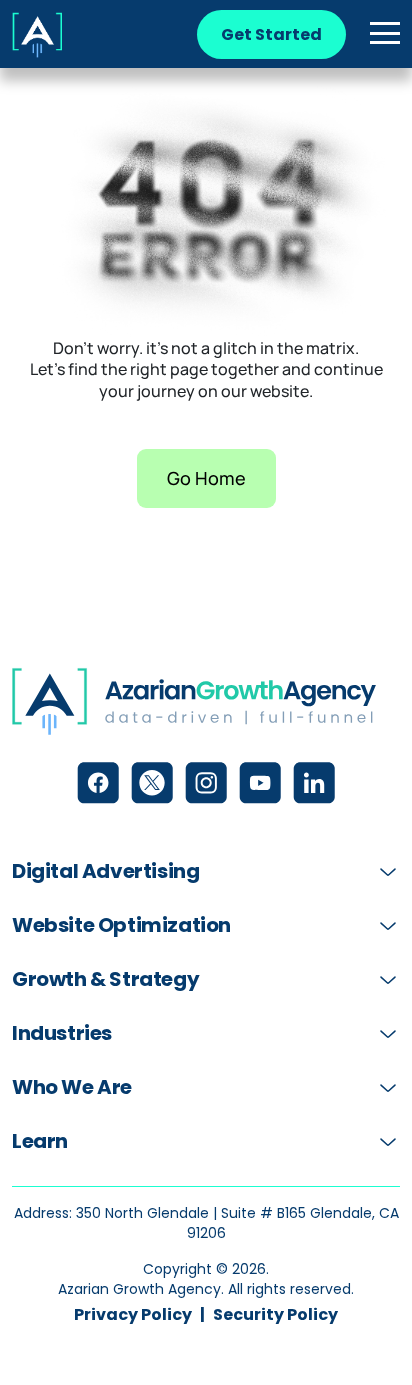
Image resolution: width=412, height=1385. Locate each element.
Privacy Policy (133, 1315)
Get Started (271, 34)
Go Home (206, 478)
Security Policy (275, 1315)
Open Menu (385, 34)
